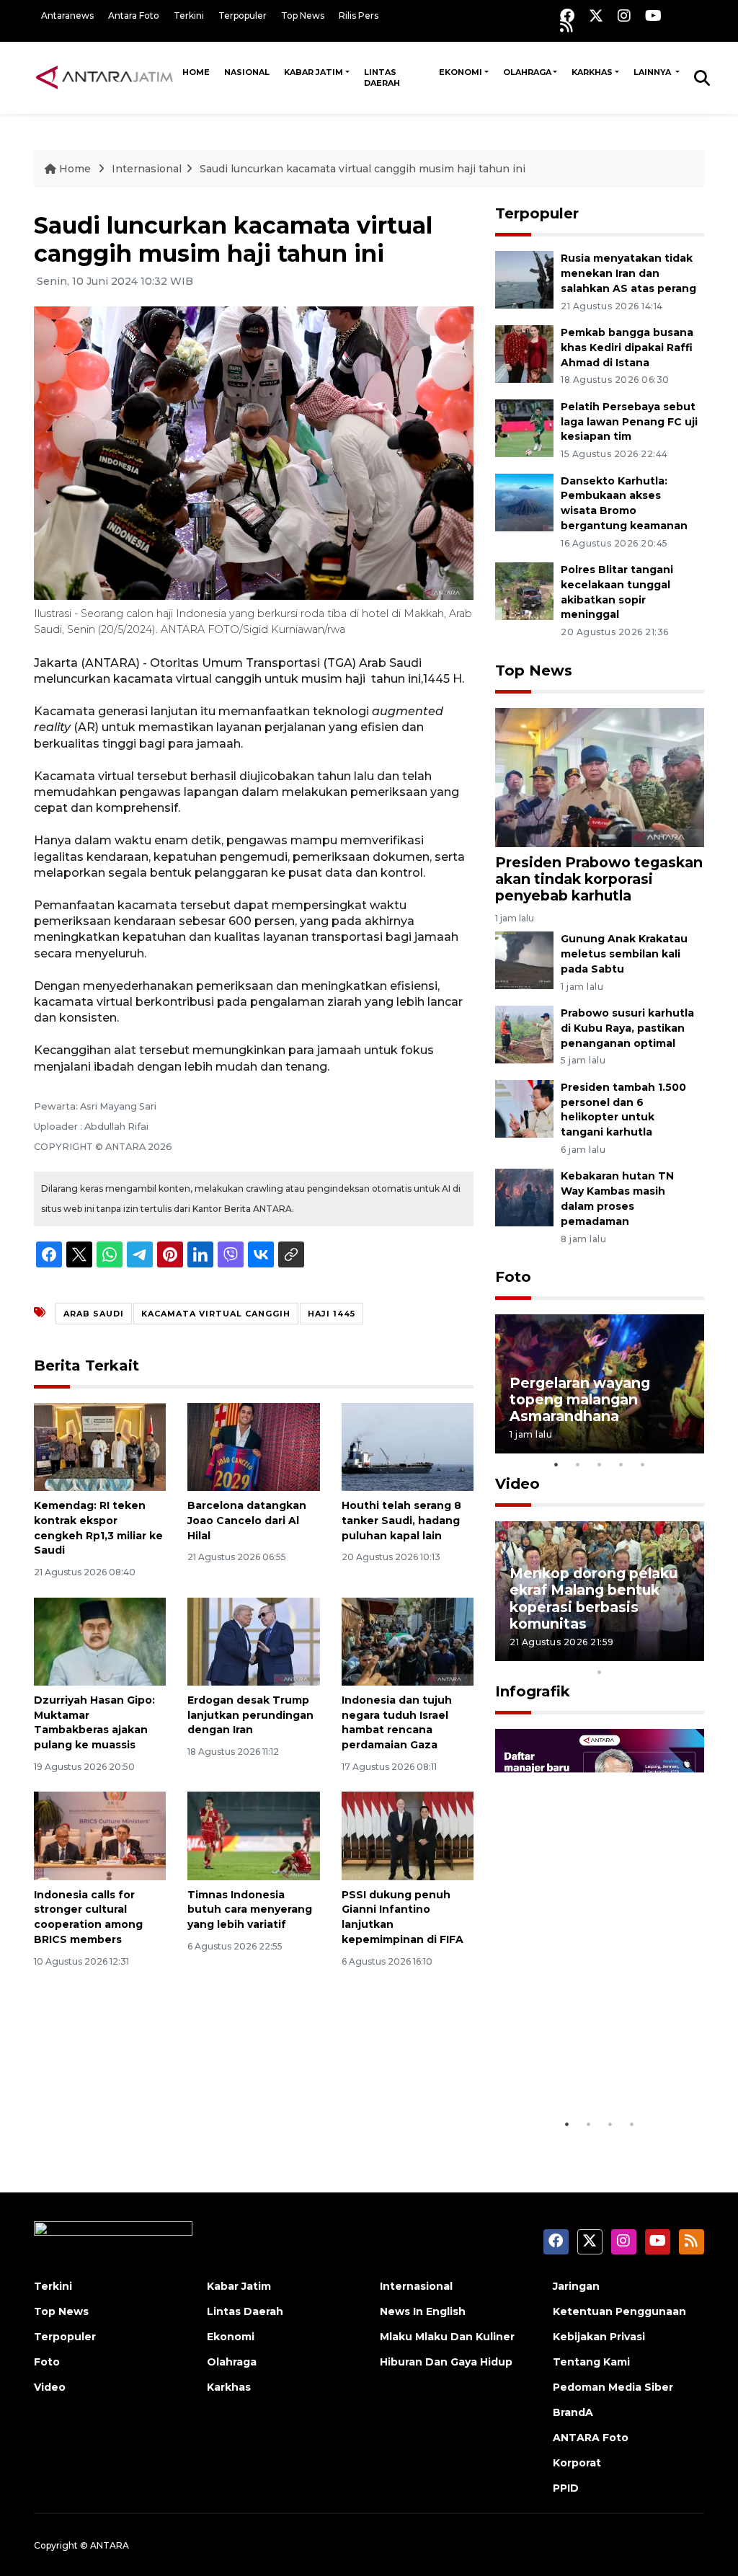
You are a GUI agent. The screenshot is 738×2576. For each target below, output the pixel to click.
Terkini (189, 16)
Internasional (147, 169)
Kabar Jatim (314, 72)
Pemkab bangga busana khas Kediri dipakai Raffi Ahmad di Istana (627, 348)
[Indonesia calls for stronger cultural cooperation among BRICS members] (100, 1835)
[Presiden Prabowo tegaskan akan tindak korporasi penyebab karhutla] (600, 776)
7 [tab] (643, 1653)
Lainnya (653, 72)
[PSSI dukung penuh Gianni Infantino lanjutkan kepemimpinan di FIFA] (408, 1835)
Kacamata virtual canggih (216, 1314)
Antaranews (67, 16)
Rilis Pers (359, 16)
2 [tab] (578, 1464)
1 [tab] (556, 1464)
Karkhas (592, 72)
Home (196, 72)
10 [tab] (600, 1672)
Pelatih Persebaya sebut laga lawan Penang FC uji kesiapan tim (629, 422)
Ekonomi (461, 72)
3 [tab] (600, 1464)
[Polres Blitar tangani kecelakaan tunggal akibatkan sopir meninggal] (524, 590)
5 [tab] (643, 1464)
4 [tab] (621, 1464)
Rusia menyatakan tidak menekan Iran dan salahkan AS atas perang (628, 273)
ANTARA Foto (591, 2438)
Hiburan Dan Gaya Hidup (446, 2362)
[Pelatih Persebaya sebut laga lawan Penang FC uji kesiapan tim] (524, 427)
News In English (423, 2311)
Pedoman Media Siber (613, 2387)
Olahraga (527, 72)
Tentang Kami (591, 2362)
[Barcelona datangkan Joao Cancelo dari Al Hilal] (253, 1446)
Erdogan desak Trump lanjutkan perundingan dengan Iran (250, 1715)
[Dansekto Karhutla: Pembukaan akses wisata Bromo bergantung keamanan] (524, 501)
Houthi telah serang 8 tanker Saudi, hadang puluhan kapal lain (401, 1521)
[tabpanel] (600, 1384)
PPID (566, 2488)
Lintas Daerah (382, 78)
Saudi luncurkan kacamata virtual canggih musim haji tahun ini (363, 169)
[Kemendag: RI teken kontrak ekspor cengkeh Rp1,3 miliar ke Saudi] (100, 1446)
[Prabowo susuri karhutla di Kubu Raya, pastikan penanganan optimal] (524, 1034)
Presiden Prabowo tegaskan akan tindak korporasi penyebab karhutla (599, 879)
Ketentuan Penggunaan (619, 2311)
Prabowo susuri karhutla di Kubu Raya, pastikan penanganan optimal (627, 1028)
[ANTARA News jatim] (105, 77)
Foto (513, 1277)
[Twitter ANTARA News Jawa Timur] (596, 16)
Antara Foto (134, 16)
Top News (303, 16)
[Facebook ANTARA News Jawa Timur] (567, 16)
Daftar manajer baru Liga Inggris (583, 2066)
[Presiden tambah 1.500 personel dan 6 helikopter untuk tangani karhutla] (524, 1108)
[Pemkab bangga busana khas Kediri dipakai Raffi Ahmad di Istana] (524, 353)
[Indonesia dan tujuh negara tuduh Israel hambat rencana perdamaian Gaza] (408, 1641)
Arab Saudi (94, 1314)
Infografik (533, 1691)
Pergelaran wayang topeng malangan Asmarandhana (580, 1399)
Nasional (247, 72)
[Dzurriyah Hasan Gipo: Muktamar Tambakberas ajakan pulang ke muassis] (100, 1641)
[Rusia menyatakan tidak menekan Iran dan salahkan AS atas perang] (524, 279)
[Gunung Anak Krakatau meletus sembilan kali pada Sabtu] (524, 959)
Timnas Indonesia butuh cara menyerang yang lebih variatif (250, 1910)
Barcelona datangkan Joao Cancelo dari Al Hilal (247, 1521)
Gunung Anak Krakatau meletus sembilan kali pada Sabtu (624, 954)
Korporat (577, 2463)
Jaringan (576, 2286)
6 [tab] (621, 1653)
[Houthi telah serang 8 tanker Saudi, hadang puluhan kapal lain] (408, 1446)
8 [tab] (664, 1653)
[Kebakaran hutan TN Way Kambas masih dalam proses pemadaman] (524, 1197)
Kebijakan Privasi (599, 2337)
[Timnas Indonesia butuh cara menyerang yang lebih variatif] (253, 1835)
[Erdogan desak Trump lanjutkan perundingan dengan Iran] (253, 1641)
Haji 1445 (332, 1314)
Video (517, 1484)
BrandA (573, 2412)
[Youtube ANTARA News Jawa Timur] (653, 16)
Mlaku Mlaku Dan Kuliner (447, 2337)
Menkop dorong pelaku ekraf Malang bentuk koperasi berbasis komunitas (593, 1598)
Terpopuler (243, 16)
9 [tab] (686, 1653)
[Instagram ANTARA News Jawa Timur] (624, 16)
